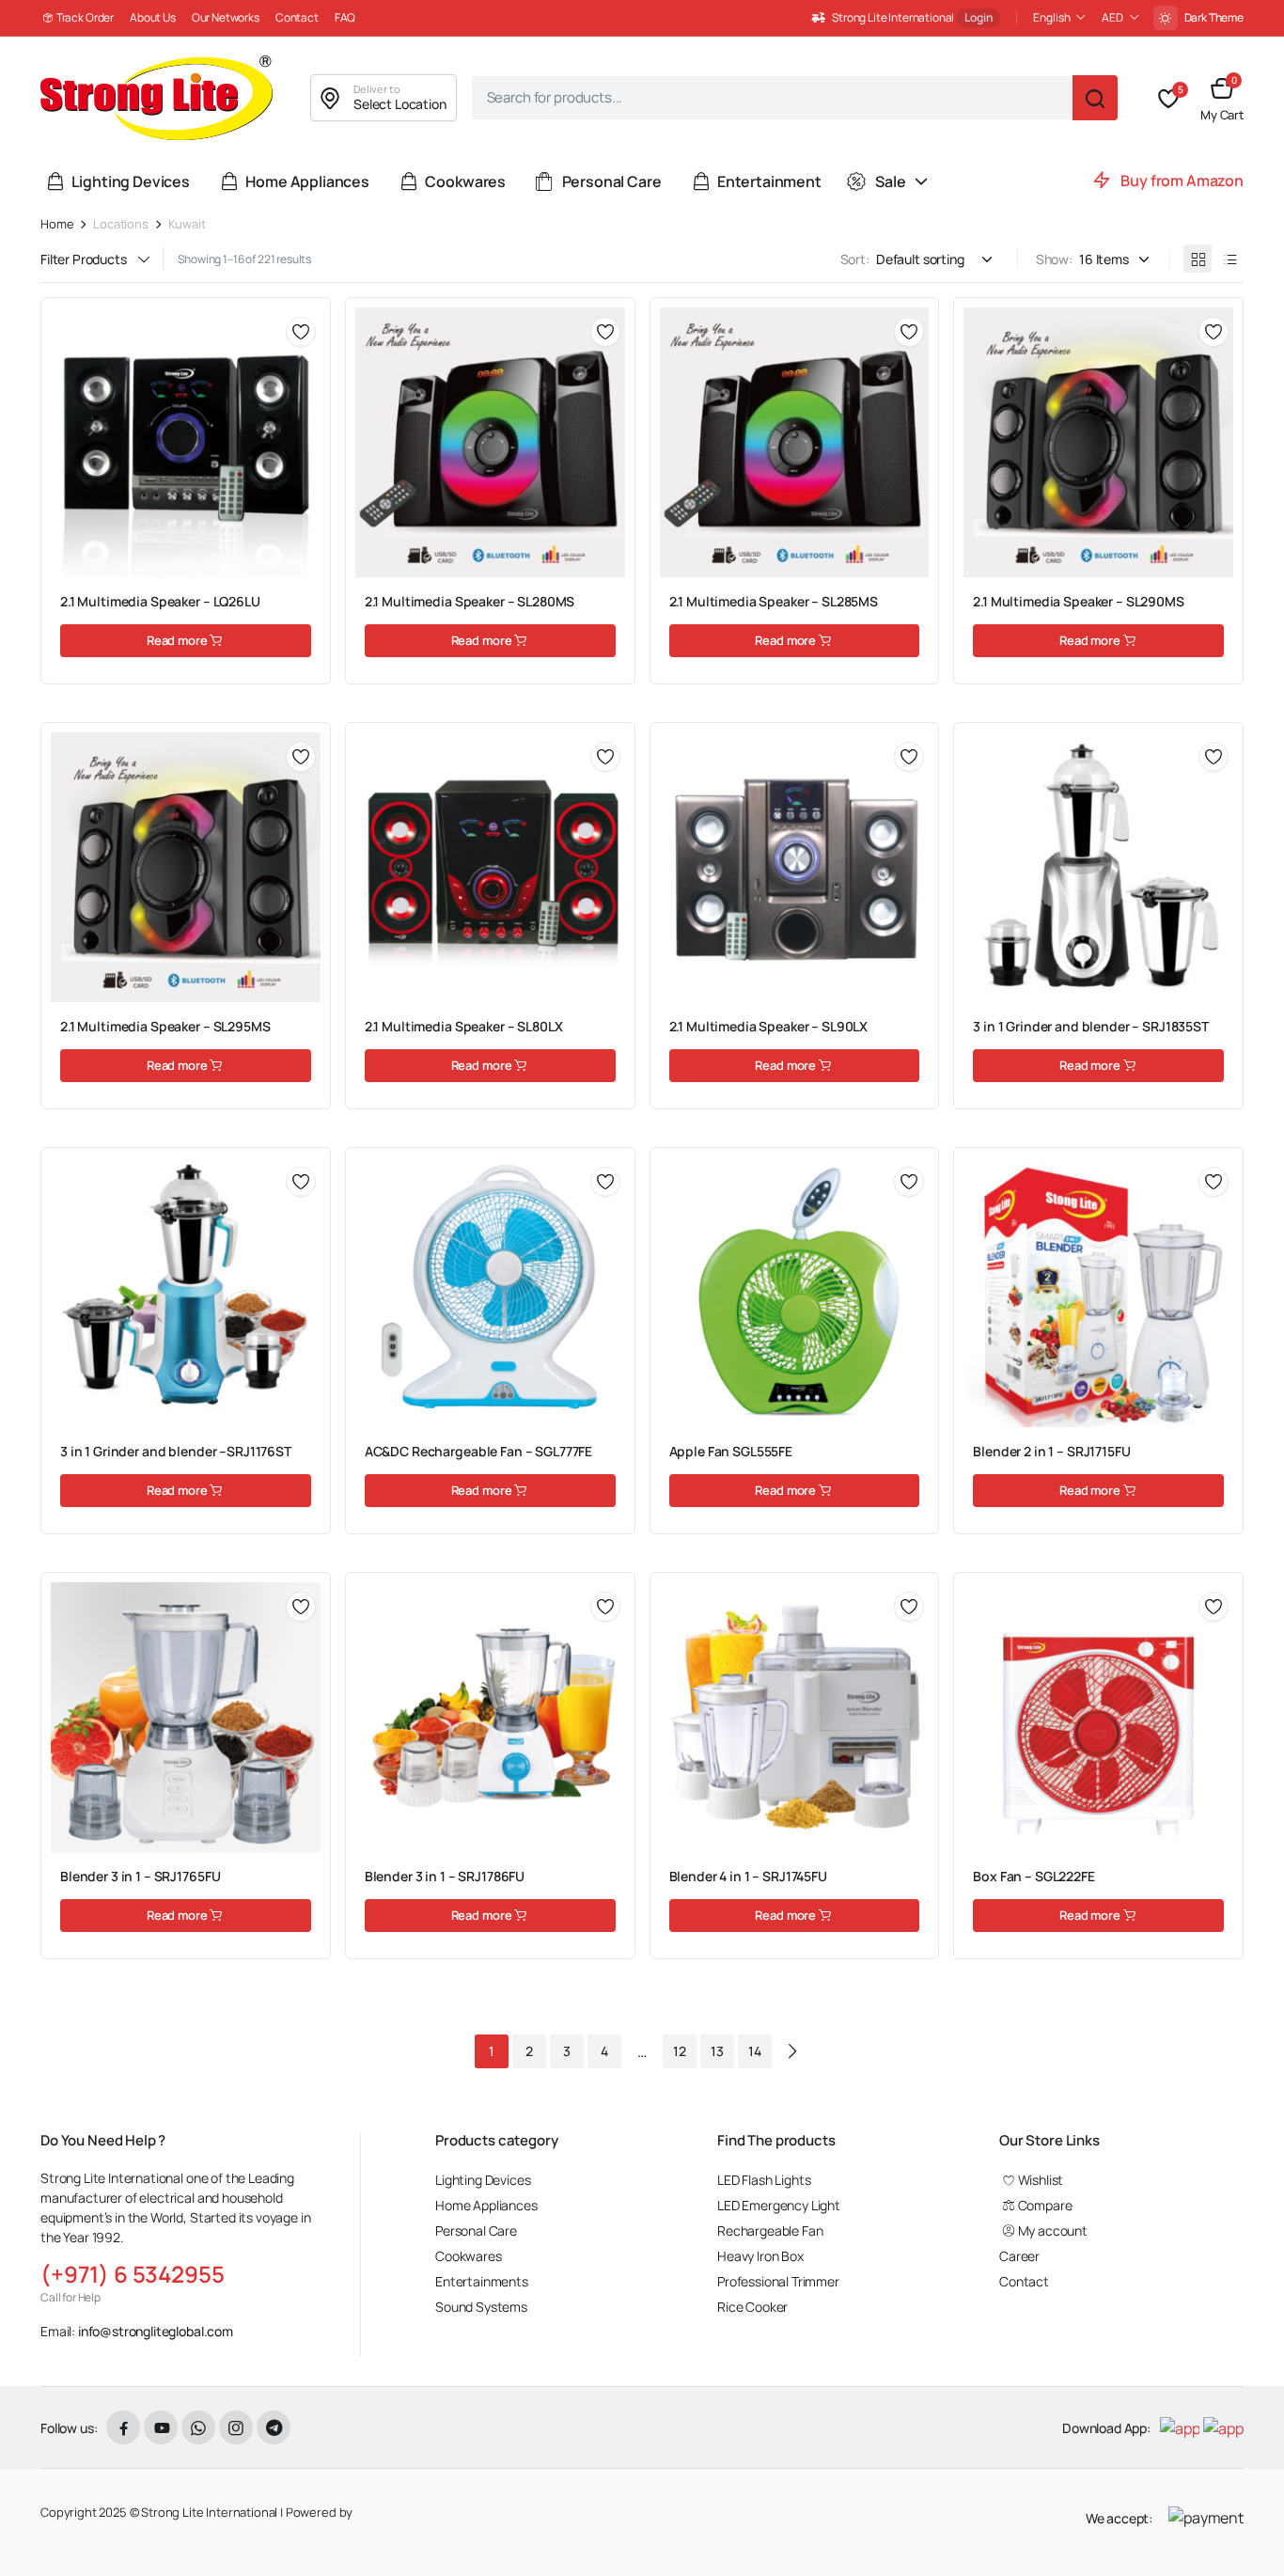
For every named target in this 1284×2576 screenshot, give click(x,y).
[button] (1222, 98)
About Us (153, 17)
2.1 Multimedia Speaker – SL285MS (774, 601)
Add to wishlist (301, 332)
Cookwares (465, 181)
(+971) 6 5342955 (132, 2274)
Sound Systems (481, 2307)
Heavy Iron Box (760, 2256)
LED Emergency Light (779, 2205)
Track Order (85, 17)
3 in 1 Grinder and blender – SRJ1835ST (1091, 1026)
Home (57, 224)
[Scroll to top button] (1242, 2534)
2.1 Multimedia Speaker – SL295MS (165, 1026)
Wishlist (1041, 2180)
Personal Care (612, 181)
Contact (297, 17)
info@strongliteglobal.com (156, 2331)
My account (1053, 2230)
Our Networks (226, 17)
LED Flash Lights (764, 2180)
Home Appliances (307, 181)
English (1051, 17)
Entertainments (482, 2281)
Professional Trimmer (778, 2281)
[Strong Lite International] (157, 98)
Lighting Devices (130, 181)
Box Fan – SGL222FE (1033, 1876)
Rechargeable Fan (770, 2230)
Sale (890, 181)
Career (1019, 2256)
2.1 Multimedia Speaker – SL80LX (464, 1026)
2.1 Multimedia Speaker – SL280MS (470, 601)
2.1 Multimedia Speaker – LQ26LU (160, 601)
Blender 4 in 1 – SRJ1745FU (748, 1876)
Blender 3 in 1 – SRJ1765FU (140, 1876)
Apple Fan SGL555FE (731, 1451)
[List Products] (1229, 259)
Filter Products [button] (84, 259)
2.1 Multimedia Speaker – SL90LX (769, 1026)
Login (978, 17)
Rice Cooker (752, 2307)
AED (1112, 17)
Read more (177, 640)
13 (717, 2051)
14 (755, 2051)
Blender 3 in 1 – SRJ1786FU (445, 1876)
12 (680, 2051)
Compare (307, 400)
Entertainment (769, 181)
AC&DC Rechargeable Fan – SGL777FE (478, 1451)
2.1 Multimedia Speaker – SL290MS (1079, 601)
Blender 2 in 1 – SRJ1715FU (1051, 1451)
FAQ (345, 17)
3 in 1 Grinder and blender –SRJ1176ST (176, 1451)
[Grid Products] (1198, 259)
